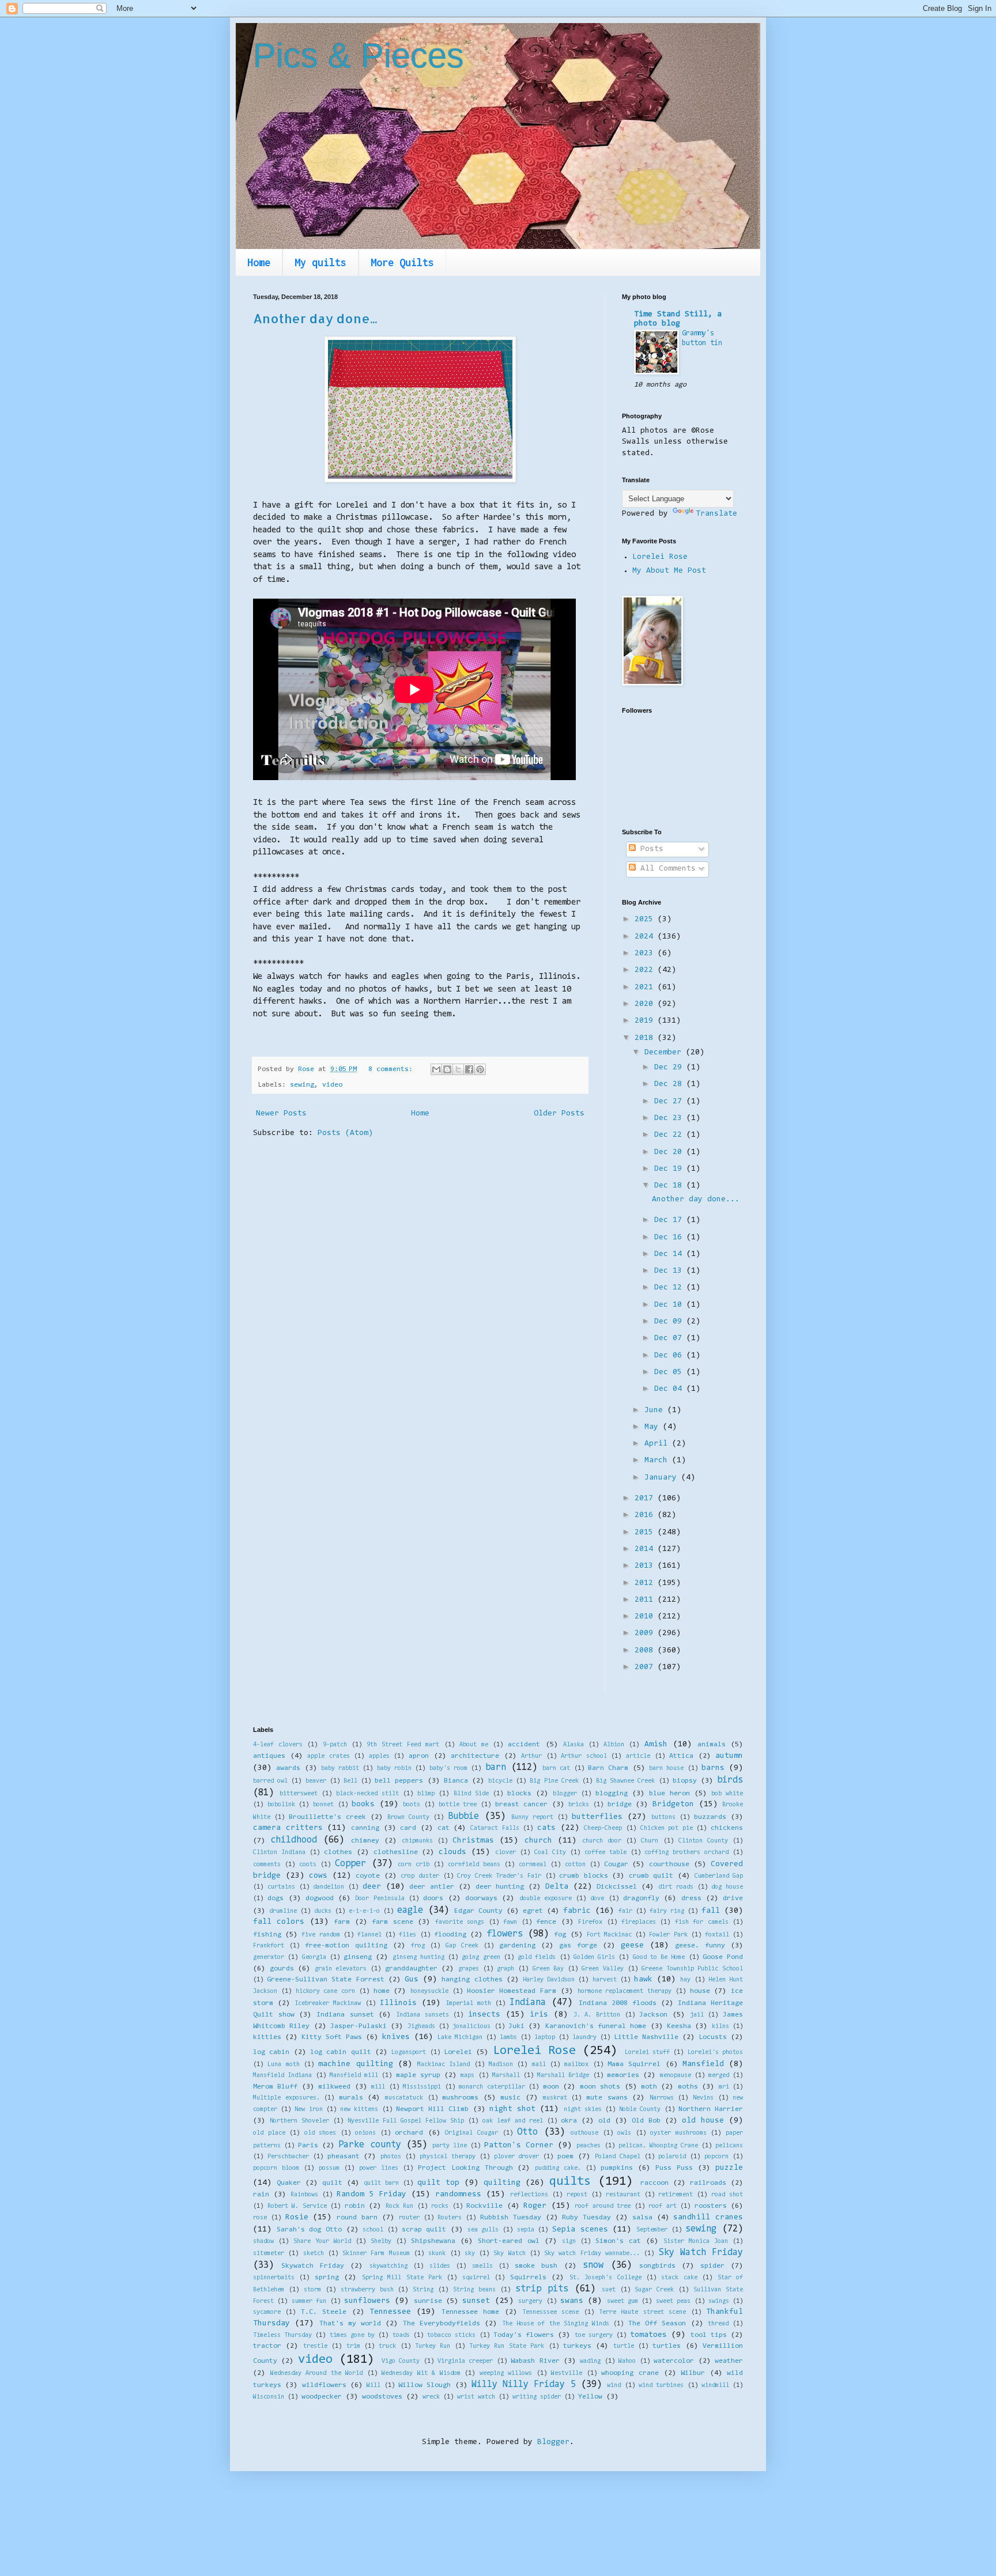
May (654, 1427)
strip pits (542, 2289)
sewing (302, 1085)
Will (373, 2386)
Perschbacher (288, 2157)
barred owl (270, 1781)
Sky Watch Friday (701, 2253)
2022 (646, 970)
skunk (437, 2254)
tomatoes (648, 2335)
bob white (727, 1794)
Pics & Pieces (359, 56)
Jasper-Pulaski (359, 2026)
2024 (646, 937)
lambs (508, 2038)
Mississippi (422, 2087)
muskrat (555, 2098)
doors (433, 1898)
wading (590, 2361)
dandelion (329, 1887)
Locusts (713, 2037)
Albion (614, 1745)
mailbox (576, 2065)
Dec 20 (670, 1152)
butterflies (597, 1817)
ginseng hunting (418, 1957)
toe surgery (594, 2335)
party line (450, 2146)
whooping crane (630, 2373)
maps (467, 2076)
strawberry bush (367, 2290)
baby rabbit (340, 1769)
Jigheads (421, 2027)
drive (733, 1898)
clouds (452, 1852)
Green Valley (603, 1969)
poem (565, 2157)
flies (408, 1935)
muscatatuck (404, 2098)
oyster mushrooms (678, 2133)
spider (712, 2266)
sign (569, 2242)
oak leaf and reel (513, 2121)
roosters (711, 2206)
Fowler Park (668, 1935)
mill (378, 2087)
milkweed (334, 2087)
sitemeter (269, 2254)
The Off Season (657, 2324)
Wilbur (693, 2373)
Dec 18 (670, 1186)
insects (484, 2015)
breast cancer (522, 1805)
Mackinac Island (444, 2065)
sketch (314, 2254)
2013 (646, 1566)
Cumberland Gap (719, 1876)
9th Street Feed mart (403, 1745)
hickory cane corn (326, 1991)
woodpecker (322, 2397)
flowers (505, 1934)
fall (711, 1911)
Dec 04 (670, 1389)
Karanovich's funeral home (596, 2026)
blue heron (669, 1794)
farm (342, 1922)
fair (625, 1911)
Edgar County (478, 1911)
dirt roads (676, 1887)
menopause (676, 2076)
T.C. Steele (324, 2312)
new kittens (359, 2110)
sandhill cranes (708, 2218)
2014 (646, 1549)
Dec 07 (670, 1338)
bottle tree (458, 1805)
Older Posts (559, 1114)
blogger (565, 1794)
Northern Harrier (711, 2109)
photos (391, 2157)
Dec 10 (670, 1305)
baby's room (448, 1769)
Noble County (640, 2110)
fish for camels (702, 1922)
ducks (323, 1911)
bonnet (323, 1805)
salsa (642, 2218)
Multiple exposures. (286, 2098)
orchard (409, 2133)
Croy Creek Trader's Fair (499, 1876)
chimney (365, 1841)
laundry (584, 2038)
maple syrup (418, 2075)
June (656, 1410)
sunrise (428, 2301)
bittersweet (299, 1794)
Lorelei (458, 2052)
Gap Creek (462, 1946)
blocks (519, 1794)
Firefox (590, 1922)
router (409, 2218)
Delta (557, 1887)
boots (412, 1805)
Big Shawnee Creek (625, 1781)
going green (481, 1957)
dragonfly (641, 1898)
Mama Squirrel (634, 2064)
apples (379, 1756)
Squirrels (528, 2278)
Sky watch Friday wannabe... (592, 2254)
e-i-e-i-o (364, 1911)
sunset (476, 2301)
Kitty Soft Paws (332, 2037)
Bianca (456, 1781)
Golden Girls (594, 1957)
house (700, 1991)
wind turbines (661, 2386)
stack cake (679, 2278)
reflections (529, 2195)
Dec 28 (670, 1084)
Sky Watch (509, 2254)
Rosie (297, 2218)
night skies (583, 2110)
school (373, 2230)
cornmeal (533, 1865)
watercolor (674, 2361)
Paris (308, 2146)
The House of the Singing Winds (556, 2324)
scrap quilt (424, 2230)
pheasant (344, 2157)
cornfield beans (474, 1865)
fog (560, 1935)
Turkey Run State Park (507, 2346)
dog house (727, 1887)
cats (546, 1828)
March (658, 1461)
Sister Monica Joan (696, 2242)
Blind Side (471, 1794)
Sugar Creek (654, 2290)
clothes (338, 1852)
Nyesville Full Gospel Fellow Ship (406, 2121)
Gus (412, 1980)
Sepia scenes (580, 2230)
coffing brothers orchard (686, 1853)
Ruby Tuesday (586, 2218)
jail (697, 2015)
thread (718, 2324)
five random (320, 1935)
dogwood (320, 1898)
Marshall (506, 2076)
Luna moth (283, 2065)
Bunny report (532, 1817)
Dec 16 (670, 1238)
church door (602, 1841)
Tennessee (390, 2312)
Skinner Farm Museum (376, 2254)
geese (632, 1946)
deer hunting (500, 1887)
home (382, 1991)
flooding (450, 1935)
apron (419, 1756)
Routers (450, 2218)
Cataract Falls (495, 1828)
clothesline (396, 1852)
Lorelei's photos (715, 2053)
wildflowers (324, 2385)
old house (703, 2121)
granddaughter (411, 1969)
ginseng (358, 1957)
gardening (517, 1946)
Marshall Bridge (563, 2076)
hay (685, 1980)
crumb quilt (651, 1876)
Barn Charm (608, 1768)
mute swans (607, 2098)
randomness (458, 2195)
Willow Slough (425, 2385)
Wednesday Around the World (317, 2373)
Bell (350, 1781)
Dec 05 (670, 1372)
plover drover (517, 2157)
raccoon (654, 2183)
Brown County (408, 1817)
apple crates (329, 1756)
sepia (526, 2230)
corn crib (414, 1865)
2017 (646, 1499)
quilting (502, 2183)
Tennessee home (470, 2312)
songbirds (657, 2266)
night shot (512, 2109)
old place (269, 2133)
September (652, 2230)
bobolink (281, 1805)
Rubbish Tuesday (511, 2218)
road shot (727, 2195)
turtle (624, 2346)
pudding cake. (558, 2168)
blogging (612, 1794)
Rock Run (400, 2206)
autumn (729, 1756)
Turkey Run (433, 2346)
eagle (410, 1911)
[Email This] (436, 1069)
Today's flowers (524, 2335)
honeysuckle (429, 1991)
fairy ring (667, 1911)
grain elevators (341, 1969)
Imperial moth (468, 2004)
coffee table (605, 1853)
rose (260, 2218)
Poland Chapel (618, 2157)
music (510, 2098)
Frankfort (269, 1946)
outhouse (584, 2133)
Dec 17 (670, 1220)
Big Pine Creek (554, 1781)
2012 (646, 1583)
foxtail (717, 1935)
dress (691, 1898)
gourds (282, 1969)
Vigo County (401, 2361)
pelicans (729, 2146)
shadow (263, 2242)
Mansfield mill (354, 2076)
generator (269, 1957)
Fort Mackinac (609, 1935)
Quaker (289, 2183)
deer (372, 1887)
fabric (577, 1911)
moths (688, 2087)
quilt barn (381, 2183)
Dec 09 (670, 1322)
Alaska (574, 1745)
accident (524, 1745)
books (363, 1805)
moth (649, 2087)
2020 (646, 1004)
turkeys (577, 2346)
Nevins (703, 2098)
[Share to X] (458, 1069)
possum (329, 2168)
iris (539, 2015)
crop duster (420, 1876)
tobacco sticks (451, 2335)
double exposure (546, 1899)
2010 (646, 1617)
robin (355, 2206)
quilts (570, 2182)
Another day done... (315, 318)
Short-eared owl (509, 2241)
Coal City (550, 1853)
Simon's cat (618, 2241)
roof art (663, 2206)
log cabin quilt (341, 2052)
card (408, 1828)
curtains (281, 1887)
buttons (663, 1817)
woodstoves (382, 2397)
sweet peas (673, 2301)
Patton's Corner (519, 2146)
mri (724, 2087)
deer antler (432, 1887)
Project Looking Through (465, 2168)
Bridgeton (673, 1805)
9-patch (335, 1745)
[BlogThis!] (447, 1069)
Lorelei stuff (647, 2053)
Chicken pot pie (667, 1828)
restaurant (623, 2195)
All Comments (666, 869)
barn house (666, 1769)
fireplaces (639, 1922)
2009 (646, 1633)
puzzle (729, 2168)
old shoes (320, 2133)
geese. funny (700, 1946)
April (658, 1444)
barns (713, 1768)
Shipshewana (433, 2241)
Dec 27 (670, 1102)
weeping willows (506, 2373)
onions (365, 2133)
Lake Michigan (460, 2038)
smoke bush (536, 2266)
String (423, 2290)
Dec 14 (670, 1254)
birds (730, 1780)
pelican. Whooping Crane (658, 2146)
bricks (579, 1805)
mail (539, 2065)
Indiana (528, 2003)
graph (505, 1969)
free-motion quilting (346, 1946)
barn (496, 1768)
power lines (379, 2168)
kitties (267, 2037)
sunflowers (367, 2301)
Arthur (531, 1756)
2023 (646, 954)
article (638, 1756)
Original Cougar (471, 2133)
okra (569, 2121)
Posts (650, 849)
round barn (357, 2218)
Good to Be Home (659, 1957)
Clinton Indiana (279, 1853)
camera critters (288, 1828)
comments (267, 1865)
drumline (283, 1911)
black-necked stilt (367, 1794)
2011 (646, 1600)
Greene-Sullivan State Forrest (325, 1980)
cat (444, 1828)
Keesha (679, 2026)
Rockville (484, 2206)
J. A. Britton (597, 2015)
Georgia (314, 1957)
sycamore (267, 2312)
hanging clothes (472, 1980)
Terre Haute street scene (642, 2312)
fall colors (279, 1922)
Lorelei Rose (660, 557)
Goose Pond (723, 1957)
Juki (516, 2026)
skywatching (388, 2266)
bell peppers (399, 1781)
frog (418, 1946)
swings (719, 2301)
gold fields (537, 1957)
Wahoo (627, 2361)
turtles (667, 2346)
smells (482, 2266)
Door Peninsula (380, 1899)
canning (365, 1828)
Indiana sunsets (422, 2015)
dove (597, 1899)
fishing (267, 1935)
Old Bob (646, 2121)
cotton (575, 1865)
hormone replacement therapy (625, 1991)
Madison (501, 2065)
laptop (545, 2038)
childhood (294, 1840)
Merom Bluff (275, 2087)
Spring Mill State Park (402, 2278)
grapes (469, 1969)
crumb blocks (584, 1876)
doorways (481, 1898)
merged (719, 2076)
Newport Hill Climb (432, 2109)
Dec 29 (670, 1068)
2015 (646, 1533)
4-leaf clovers (278, 1745)
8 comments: (393, 1069)
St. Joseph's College (605, 2278)
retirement (676, 2195)
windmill (715, 2386)
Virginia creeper (465, 2361)
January (663, 1478)
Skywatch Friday (313, 2266)
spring (327, 2278)
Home (259, 262)
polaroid (672, 2157)
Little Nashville (646, 2037)
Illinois (398, 2003)
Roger (535, 2206)
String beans (474, 2290)
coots (308, 1865)
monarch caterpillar (492, 2087)
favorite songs (460, 1922)
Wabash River (535, 2361)
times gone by (352, 2335)
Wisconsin (269, 2397)
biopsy (685, 1781)
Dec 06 (670, 1356)
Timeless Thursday (282, 2335)
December (665, 1053)
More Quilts (402, 262)
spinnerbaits (274, 2278)
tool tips (709, 2335)
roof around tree (603, 2206)
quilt (332, 2183)
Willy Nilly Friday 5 (524, 2385)
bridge (620, 1805)
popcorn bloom (276, 2168)
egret (533, 1911)
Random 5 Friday (372, 2195)
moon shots (600, 2087)
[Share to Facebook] (469, 1069)
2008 (646, 1651)
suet (609, 2290)
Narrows (662, 2098)
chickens (727, 1828)
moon (551, 2087)
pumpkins (617, 2168)
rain (261, 2195)
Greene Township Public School (692, 1969)
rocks (440, 2206)
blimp (426, 1794)
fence (546, 1922)
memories (623, 2075)
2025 (646, 920)
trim (353, 2346)
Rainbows (304, 2195)
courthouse (669, 1864)
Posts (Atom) (345, 1133)
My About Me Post (669, 571)
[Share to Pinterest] (480, 1069)
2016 (646, 1515)
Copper (350, 1864)
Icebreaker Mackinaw (328, 2004)
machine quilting (355, 2064)
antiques (269, 1756)
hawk (643, 1980)
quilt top (438, 2183)
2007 (646, 1667)
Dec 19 (670, 1169)
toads (401, 2335)
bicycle (500, 1781)
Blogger (553, 2442)
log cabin (271, 2052)
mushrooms (460, 2098)
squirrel (476, 2278)
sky (470, 2254)
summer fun (309, 2301)
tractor (267, 2346)
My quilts (320, 262)
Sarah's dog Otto (309, 2230)
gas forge (578, 1946)
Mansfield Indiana (282, 2076)
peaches (588, 2146)
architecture (475, 1756)
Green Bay (548, 1969)
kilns (720, 2027)
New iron (308, 2110)
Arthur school (584, 1756)
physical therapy (448, 2157)
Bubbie (463, 1817)
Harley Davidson (549, 1980)
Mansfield (703, 2064)
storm (312, 2290)
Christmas (473, 1841)
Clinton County (703, 1841)
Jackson (653, 2015)
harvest (605, 1980)
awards (288, 1768)
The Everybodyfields (442, 2324)
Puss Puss (674, 2168)
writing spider (537, 2397)
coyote (368, 1876)
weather (729, 2361)
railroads (708, 2183)
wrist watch (476, 2397)
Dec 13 (670, 1271)
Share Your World (322, 2242)
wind (614, 2386)
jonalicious (471, 2027)
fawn (510, 1922)
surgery (530, 2301)
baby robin (394, 1769)
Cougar (616, 1864)
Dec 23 (670, 1118)
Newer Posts (281, 1114)
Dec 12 (670, 1288)
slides (440, 2266)
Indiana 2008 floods (618, 2003)
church (538, 1841)
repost (577, 2195)
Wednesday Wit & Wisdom (421, 2373)
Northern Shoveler (299, 2121)
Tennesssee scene (550, 2312)
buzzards (710, 1817)
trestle (315, 2346)
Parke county (369, 2145)
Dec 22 (670, 1135)
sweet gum (622, 2301)
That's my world (350, 2324)
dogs (276, 1898)
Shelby (381, 2242)
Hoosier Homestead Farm (512, 1991)
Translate (716, 514)
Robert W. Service (297, 2206)
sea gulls (483, 2230)
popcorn (716, 2157)
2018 (646, 1038)
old (604, 2121)
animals (712, 1745)
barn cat (556, 1769)
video (332, 1085)
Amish (656, 1745)
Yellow (590, 2397)
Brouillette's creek (327, 1817)
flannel (369, 1935)
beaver (316, 1781)
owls (624, 2133)
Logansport (409, 2053)
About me (474, 1745)
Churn (650, 1841)
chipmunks (417, 1841)
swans (572, 2301)
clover (505, 1853)
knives (396, 2037)
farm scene (392, 1922)
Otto (527, 2132)
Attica (681, 1756)
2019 (646, 1021)
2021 (646, 988)
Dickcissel (617, 1887)
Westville (567, 2373)
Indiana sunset (345, 2015)
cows (318, 1876)
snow (593, 2265)
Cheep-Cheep (603, 1828)
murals (351, 2098)
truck (387, 2346)
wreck (431, 2397)
